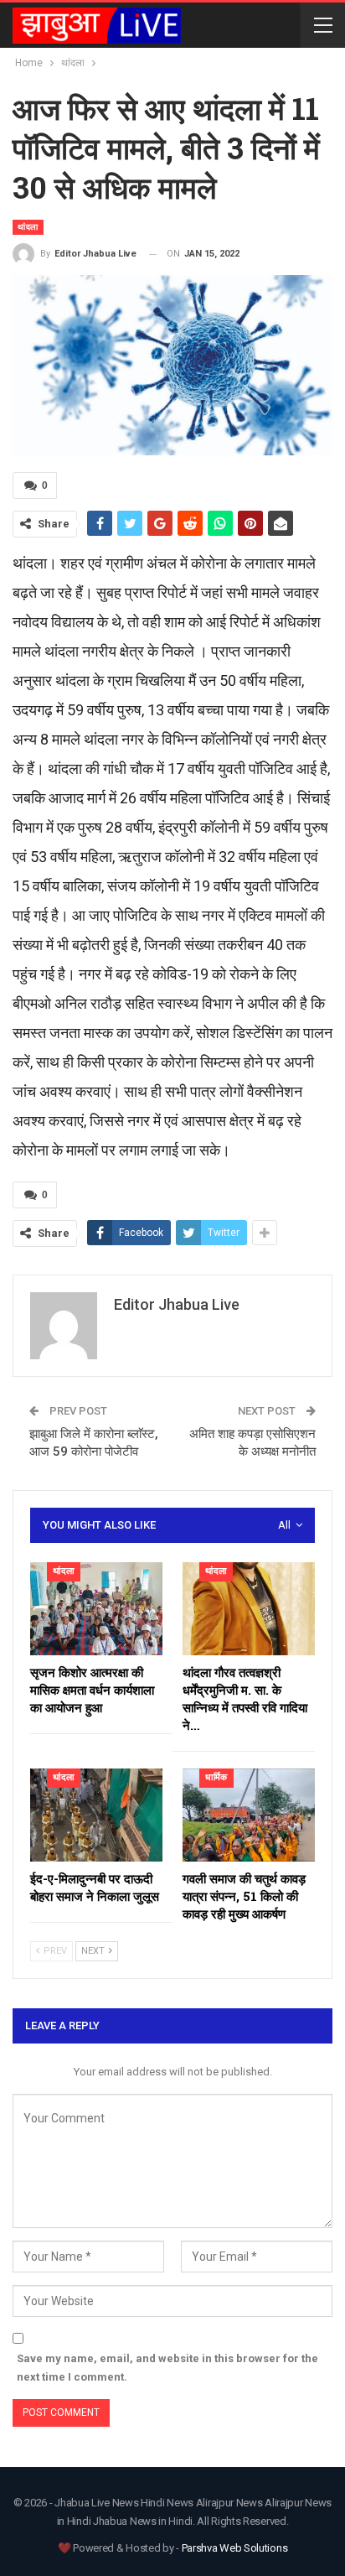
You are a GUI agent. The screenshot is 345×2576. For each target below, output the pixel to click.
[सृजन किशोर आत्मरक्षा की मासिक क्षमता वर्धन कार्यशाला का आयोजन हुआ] (96, 1609)
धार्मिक (216, 1777)
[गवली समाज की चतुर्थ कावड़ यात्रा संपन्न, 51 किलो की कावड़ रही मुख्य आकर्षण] (249, 1815)
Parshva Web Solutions (235, 2548)
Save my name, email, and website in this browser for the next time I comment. (167, 2368)
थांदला (28, 227)
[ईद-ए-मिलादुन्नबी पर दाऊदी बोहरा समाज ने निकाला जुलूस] (96, 1815)
